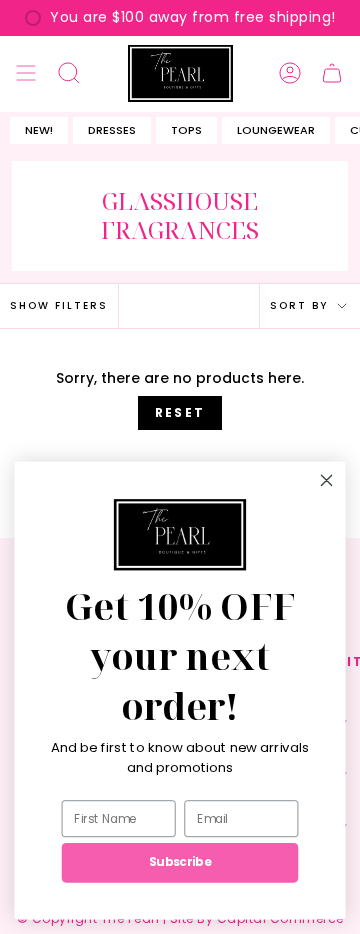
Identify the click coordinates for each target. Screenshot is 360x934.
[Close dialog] (327, 480)
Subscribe (180, 862)
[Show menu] (26, 73)
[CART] (332, 73)
